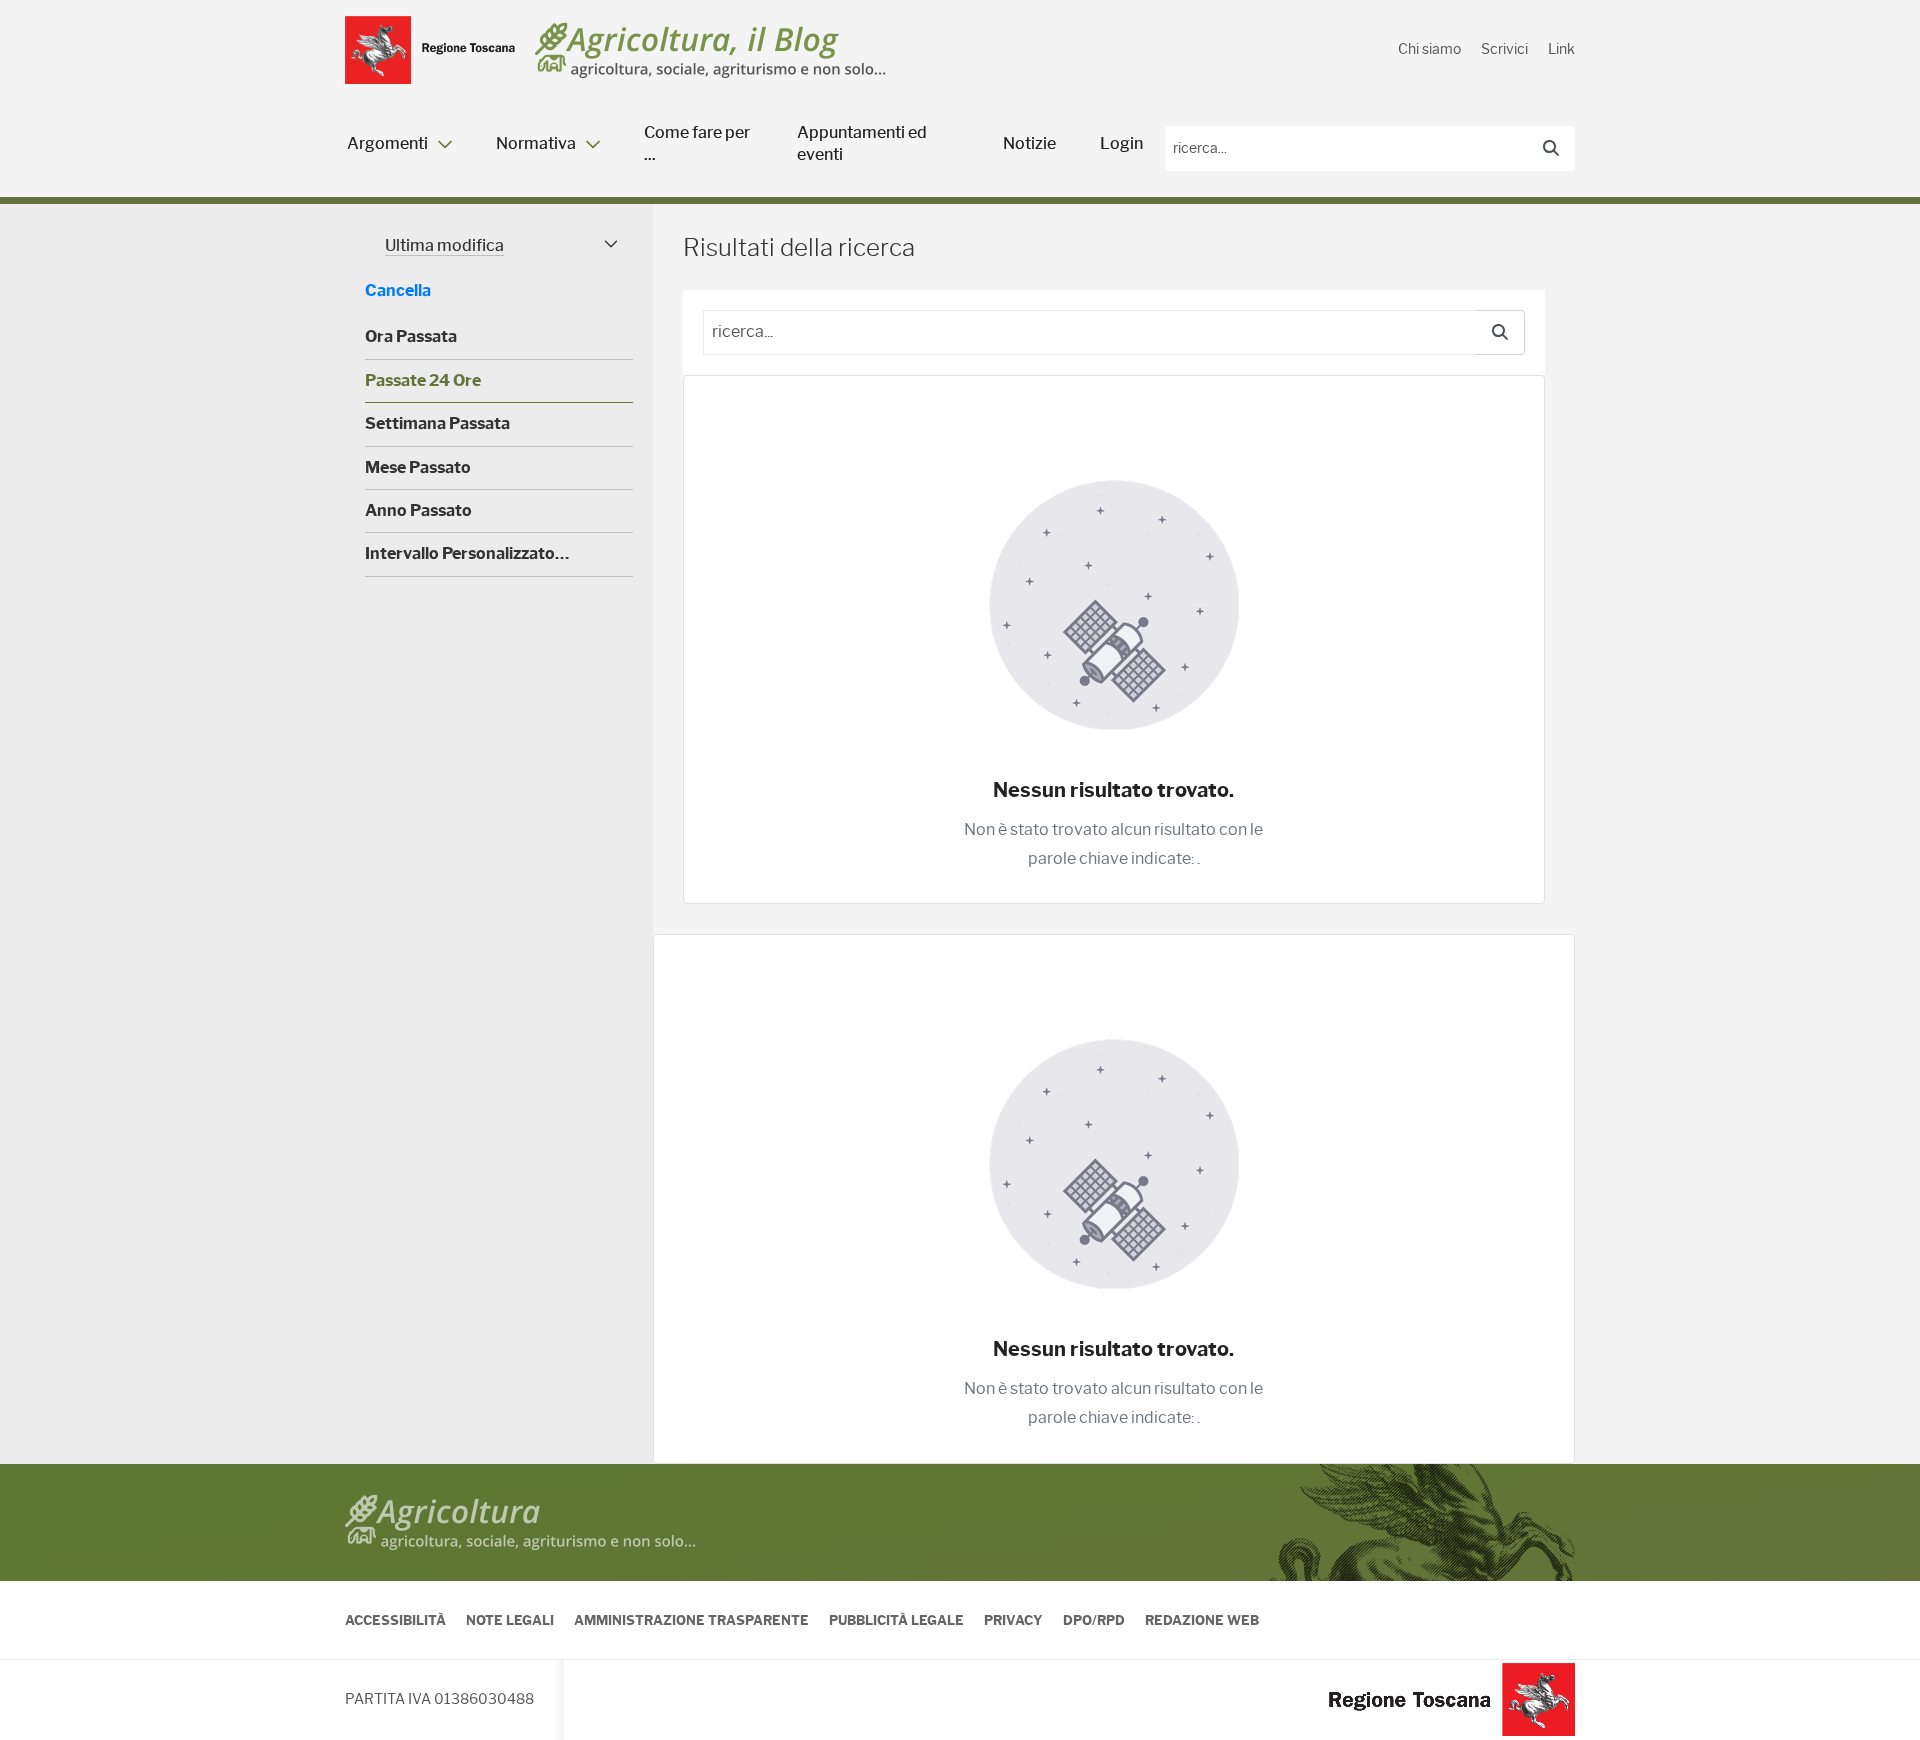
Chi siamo (1429, 49)
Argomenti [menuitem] (387, 143)
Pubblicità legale (896, 1620)
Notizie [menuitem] (1029, 143)
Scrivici (1504, 49)
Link (1561, 49)
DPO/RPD (1094, 1620)
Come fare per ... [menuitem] (697, 143)
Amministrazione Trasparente (691, 1620)
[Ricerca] (1551, 149)
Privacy (1013, 1620)
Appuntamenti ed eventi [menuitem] (862, 143)
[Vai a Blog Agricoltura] (710, 50)
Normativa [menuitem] (536, 143)
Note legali (510, 1620)
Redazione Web (1202, 1620)
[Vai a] (430, 50)
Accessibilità (395, 1620)
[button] (499, 245)
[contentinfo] (960, 1602)
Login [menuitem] (1121, 143)
